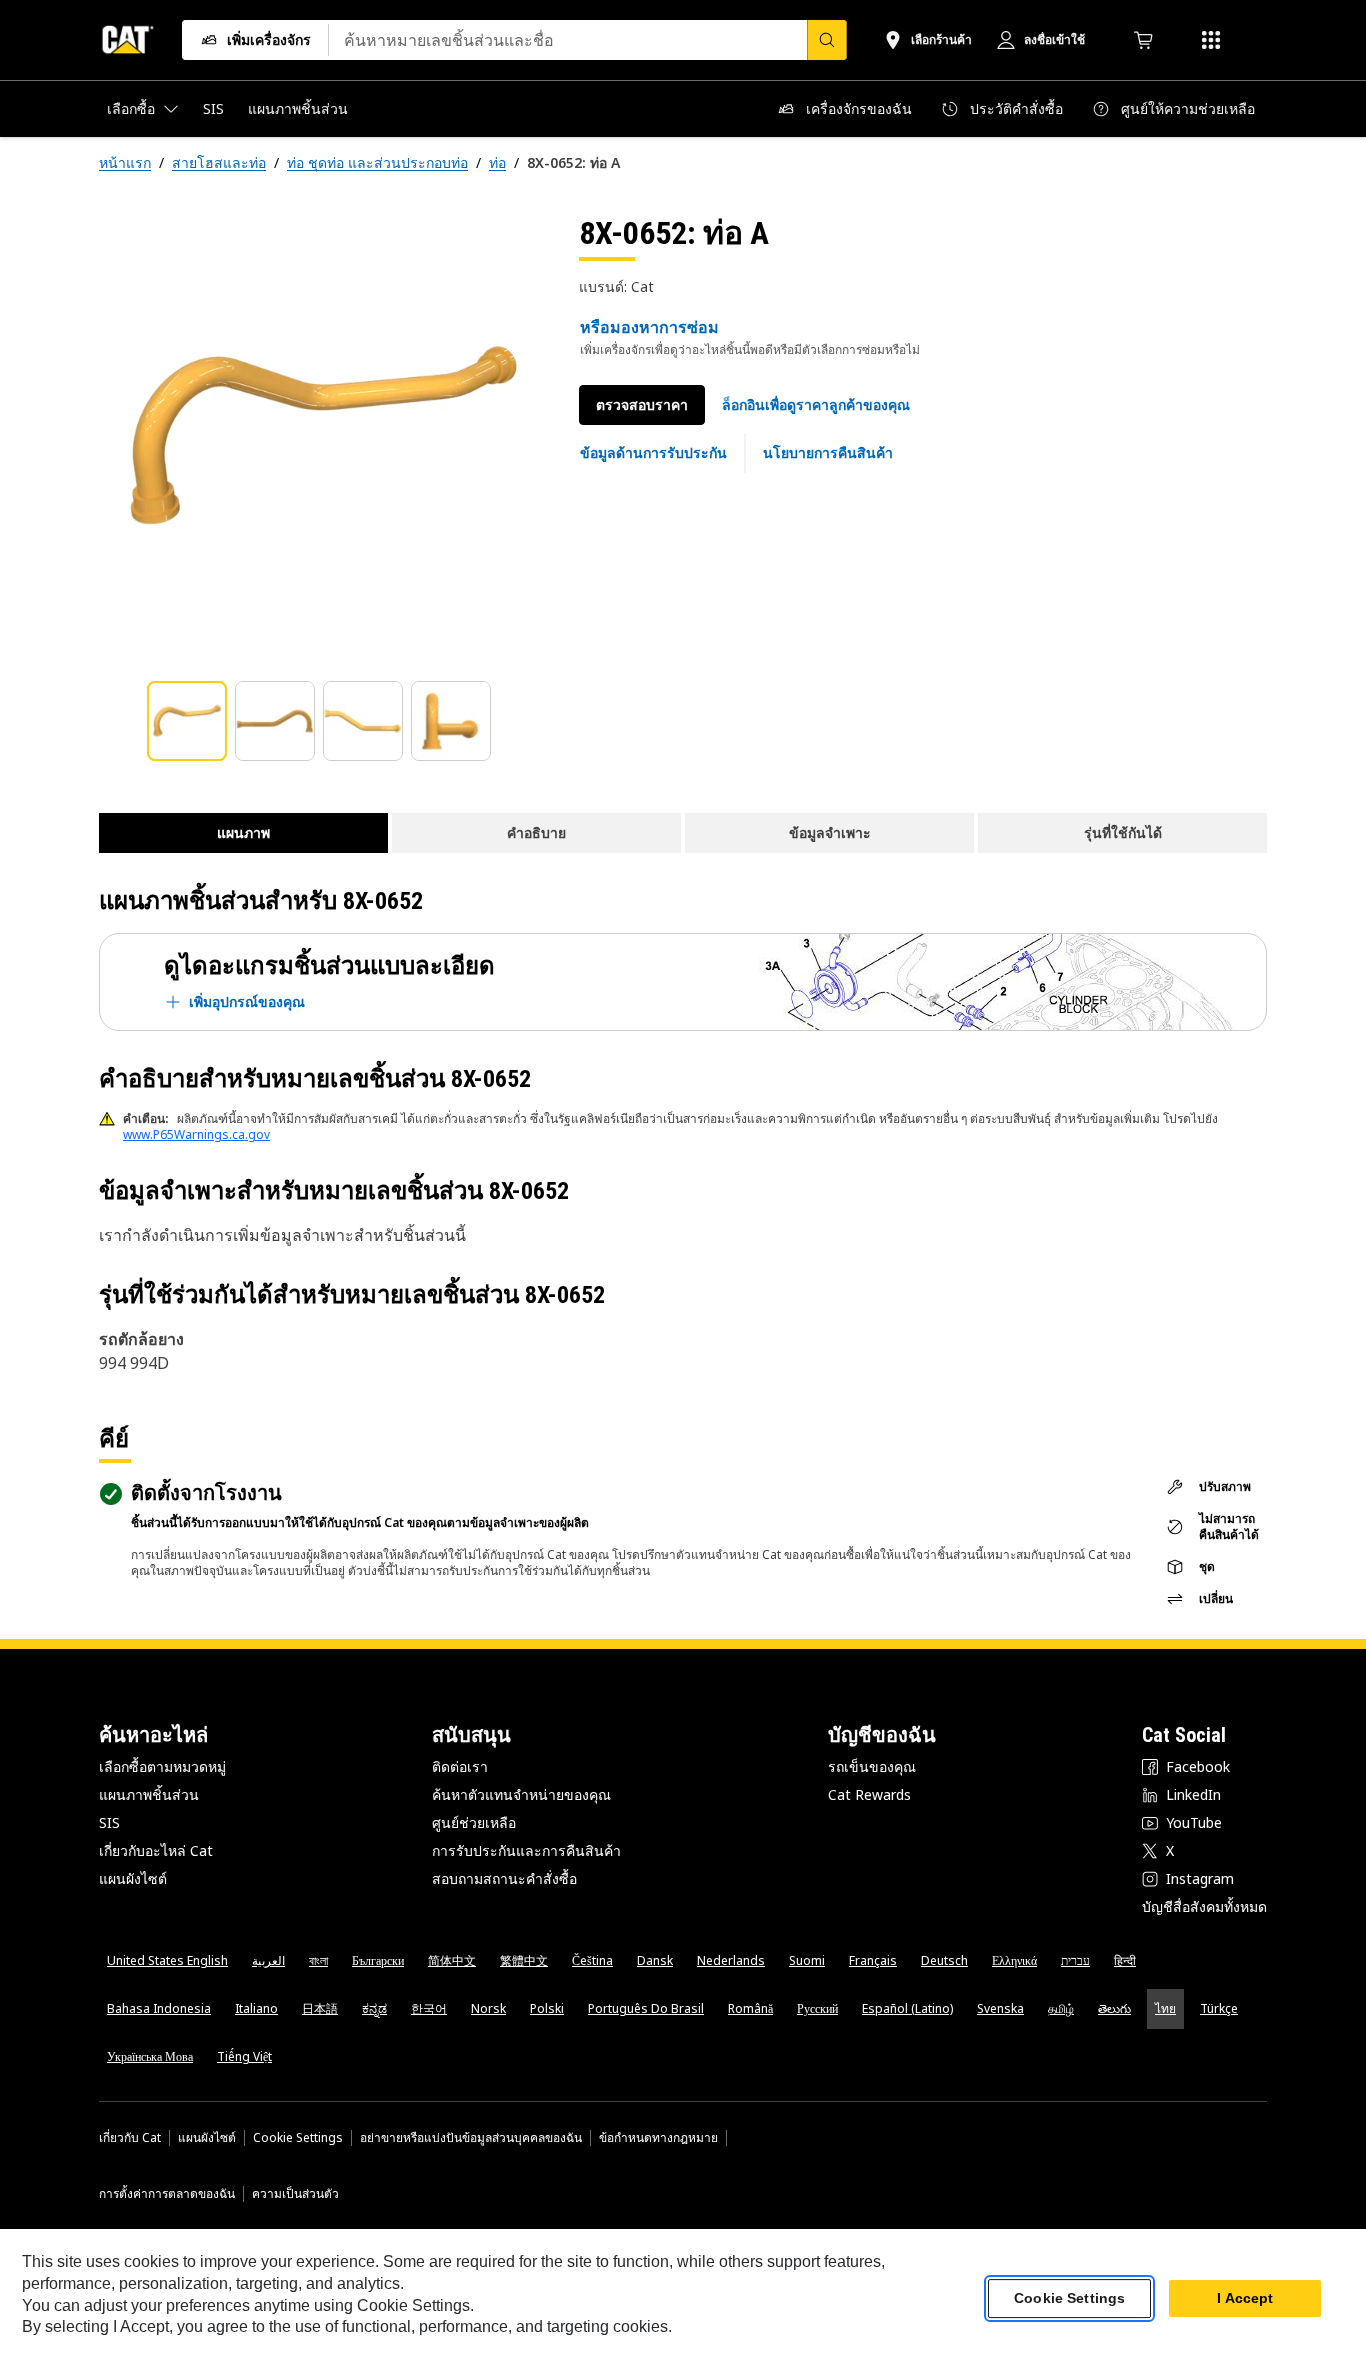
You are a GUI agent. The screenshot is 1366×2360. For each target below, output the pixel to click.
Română (750, 2008)
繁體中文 (524, 1960)
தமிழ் (1061, 2008)
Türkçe (1219, 2008)
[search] (827, 40)
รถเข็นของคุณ (872, 1766)
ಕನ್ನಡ (374, 2008)
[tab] (187, 721)
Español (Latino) (907, 2008)
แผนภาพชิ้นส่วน (149, 1794)
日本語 (320, 2008)
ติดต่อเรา (460, 1766)
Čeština (592, 1960)
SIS (109, 1822)
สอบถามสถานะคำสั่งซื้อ (504, 1878)
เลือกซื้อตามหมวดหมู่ (162, 1766)
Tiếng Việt (244, 2056)
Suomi (807, 1960)
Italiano (256, 2008)
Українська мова (150, 2056)
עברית (1075, 1960)
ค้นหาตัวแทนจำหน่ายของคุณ (521, 1794)
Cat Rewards (869, 1794)
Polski (547, 2008)
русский (817, 2008)
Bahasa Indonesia (159, 2008)
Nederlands (731, 1960)
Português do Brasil (646, 2008)
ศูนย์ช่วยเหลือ (474, 1822)
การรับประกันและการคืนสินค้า (526, 1850)
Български (378, 1960)
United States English (167, 1960)
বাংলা (318, 1960)
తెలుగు (1114, 2008)
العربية (268, 1960)
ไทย (1165, 2008)
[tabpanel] (323, 437)
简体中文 (452, 1960)
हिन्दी (1125, 1960)
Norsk (488, 2008)
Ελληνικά (1014, 1960)
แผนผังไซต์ (133, 1878)
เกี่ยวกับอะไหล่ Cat (156, 1850)
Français (873, 1960)
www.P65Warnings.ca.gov (196, 1134)
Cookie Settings (298, 2138)
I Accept (1245, 2299)
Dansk (655, 1960)
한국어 (429, 2008)
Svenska (1000, 2008)
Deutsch (944, 1960)
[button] (816, 405)
